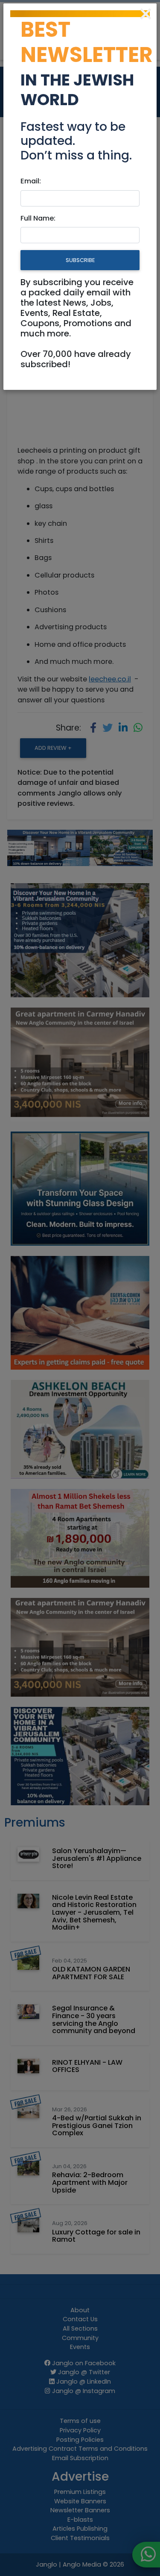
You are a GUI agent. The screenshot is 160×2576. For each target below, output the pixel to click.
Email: (31, 181)
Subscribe (80, 260)
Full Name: (38, 218)
